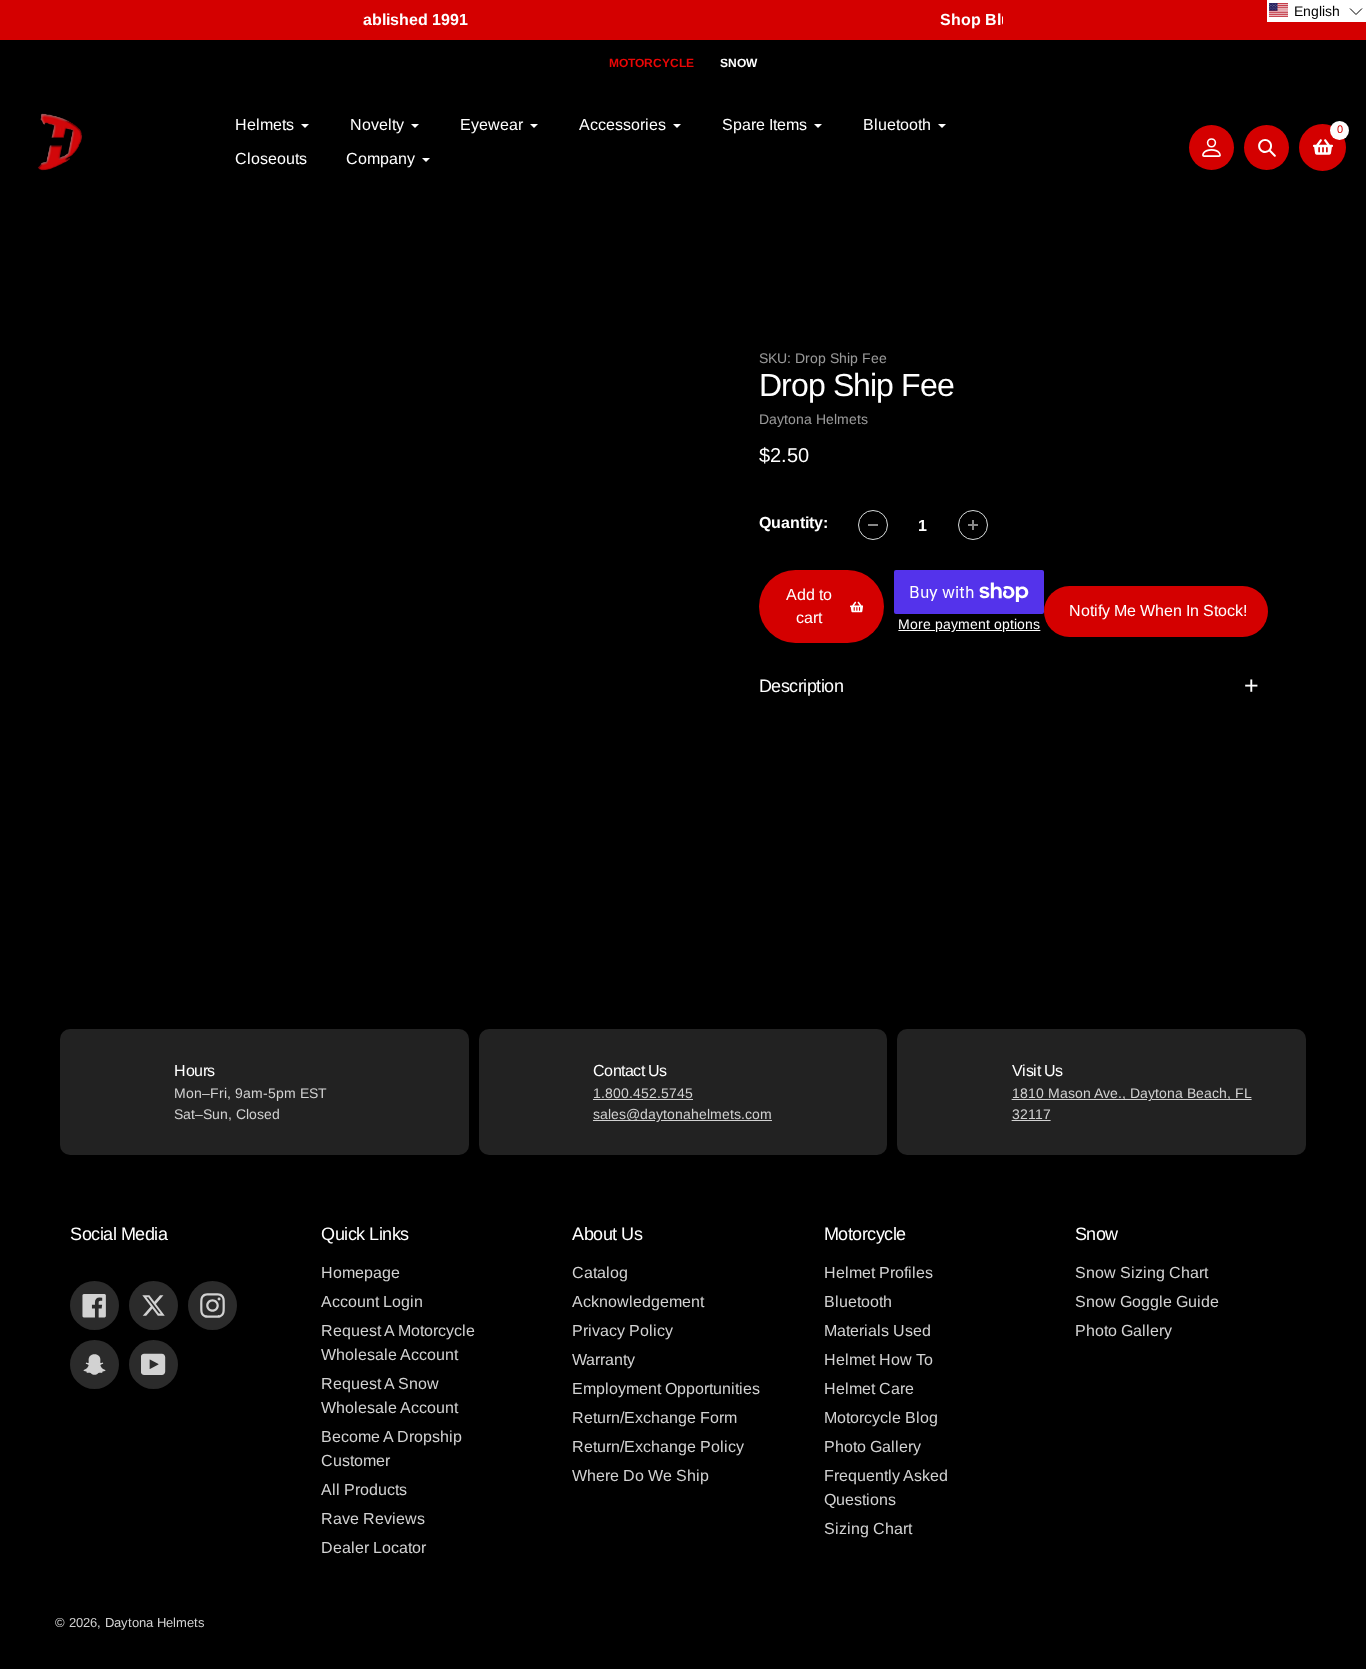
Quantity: (793, 522)
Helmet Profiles (878, 1272)
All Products (364, 1489)
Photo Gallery (872, 1446)
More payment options (969, 624)
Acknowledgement (638, 1301)
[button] (1316, 11)
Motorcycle (651, 63)
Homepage (360, 1272)
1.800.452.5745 (643, 1093)
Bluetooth (858, 1301)
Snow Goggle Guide (1147, 1301)
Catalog (600, 1272)
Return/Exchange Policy (658, 1446)
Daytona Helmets (155, 1622)
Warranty (603, 1359)
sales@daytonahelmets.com (682, 1114)
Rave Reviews (373, 1518)
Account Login (372, 1301)
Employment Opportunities (666, 1388)
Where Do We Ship (640, 1475)
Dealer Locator (373, 1547)
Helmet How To (878, 1359)
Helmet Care (869, 1388)
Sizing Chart (868, 1528)
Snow (738, 63)
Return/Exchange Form (654, 1417)
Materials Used (877, 1330)
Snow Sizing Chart (1141, 1272)
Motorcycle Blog (881, 1417)
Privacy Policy (622, 1330)
